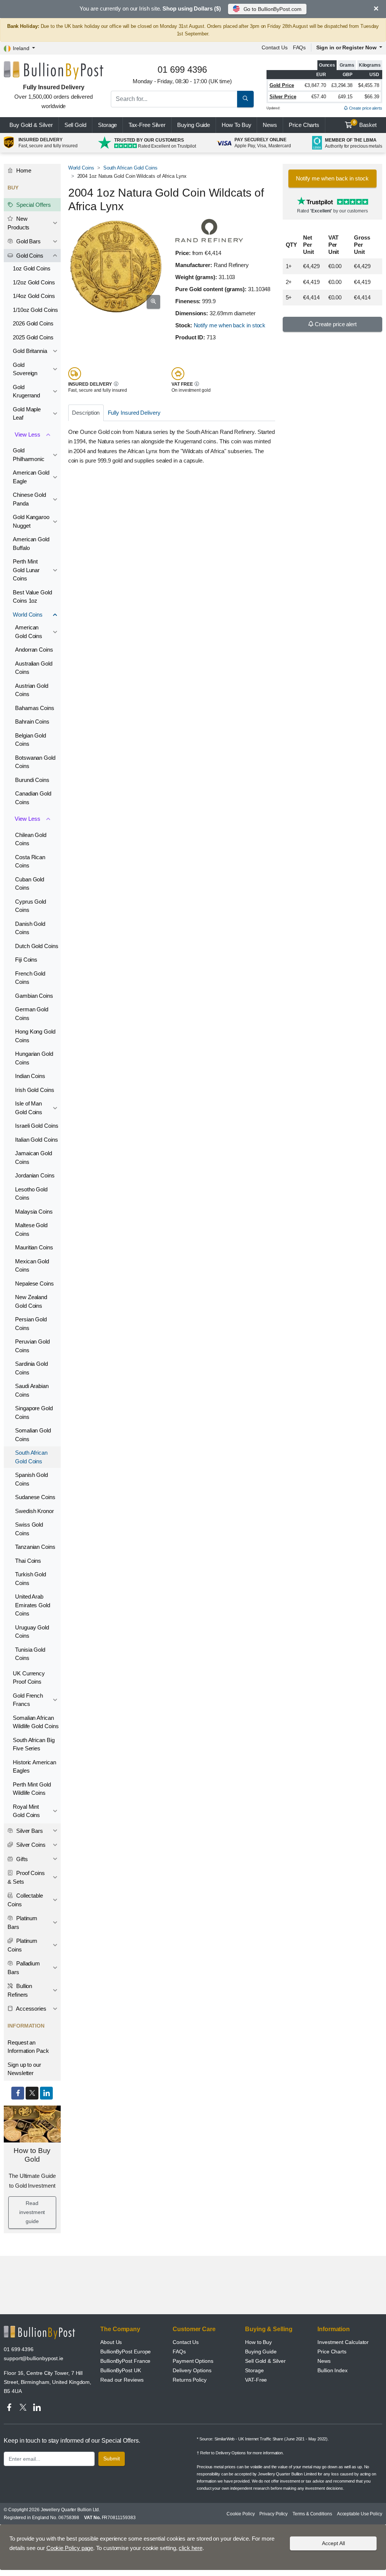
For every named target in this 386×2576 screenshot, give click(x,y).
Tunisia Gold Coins (30, 1654)
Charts (304, 125)
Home (23, 170)
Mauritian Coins (34, 1247)
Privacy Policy (273, 2514)
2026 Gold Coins (33, 323)
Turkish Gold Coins (31, 1579)
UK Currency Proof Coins (29, 1678)
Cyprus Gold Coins (31, 906)
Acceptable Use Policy (360, 2514)
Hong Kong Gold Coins (35, 1036)
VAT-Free (256, 2380)
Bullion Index (332, 2370)
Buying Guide (194, 125)
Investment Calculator (343, 2342)
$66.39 (372, 97)
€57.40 (319, 97)
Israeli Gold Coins (37, 1126)
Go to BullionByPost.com (273, 9)
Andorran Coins (34, 650)
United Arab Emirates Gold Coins (33, 1605)
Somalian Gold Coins (33, 1435)
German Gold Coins (32, 1014)
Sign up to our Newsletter (24, 2069)
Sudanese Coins (35, 1497)
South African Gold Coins (130, 168)
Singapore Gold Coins (34, 1412)
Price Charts (332, 2352)
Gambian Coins (34, 996)
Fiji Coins (26, 960)
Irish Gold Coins (35, 1090)
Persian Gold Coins (31, 1324)
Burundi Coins (32, 780)
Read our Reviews (122, 2380)
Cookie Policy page (70, 2548)
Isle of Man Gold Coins (29, 1108)
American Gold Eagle (31, 477)
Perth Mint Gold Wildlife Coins (32, 1789)
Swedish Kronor (34, 1511)
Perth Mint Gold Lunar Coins (26, 570)
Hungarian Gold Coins (34, 1058)
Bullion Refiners (20, 1990)
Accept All (333, 2543)
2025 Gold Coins (33, 337)
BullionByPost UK (121, 2370)
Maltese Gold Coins (31, 1229)
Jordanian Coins (35, 1175)
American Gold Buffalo (31, 544)
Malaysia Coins (34, 1212)
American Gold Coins (29, 632)
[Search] (245, 99)
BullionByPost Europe (126, 2352)
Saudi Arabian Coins (32, 1390)
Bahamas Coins (35, 708)
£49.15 (345, 97)
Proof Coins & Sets (26, 1877)
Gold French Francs (28, 1700)
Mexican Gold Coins (32, 1266)
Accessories (31, 2009)
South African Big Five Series (34, 1744)
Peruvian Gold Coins (32, 1346)
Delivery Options (192, 2370)
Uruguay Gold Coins (32, 1632)
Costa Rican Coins (30, 861)
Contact (275, 47)
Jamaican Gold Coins (34, 1157)
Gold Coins (29, 256)
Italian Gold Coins (37, 1140)
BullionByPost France (125, 2361)
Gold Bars (28, 241)
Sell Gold (75, 125)
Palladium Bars (24, 1968)
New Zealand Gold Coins (31, 1301)
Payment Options (193, 2361)
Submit (112, 2458)
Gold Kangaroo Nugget (31, 521)
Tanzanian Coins (35, 1547)
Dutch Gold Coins (37, 946)
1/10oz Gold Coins (35, 310)
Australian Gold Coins (34, 668)
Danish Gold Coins (30, 928)
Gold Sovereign (25, 369)
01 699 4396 (19, 2349)
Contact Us (186, 2342)
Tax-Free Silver (147, 125)
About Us (111, 2342)
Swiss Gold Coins (29, 1529)
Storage (107, 125)
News (270, 125)
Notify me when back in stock (230, 325)
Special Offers (33, 205)
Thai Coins (28, 1561)
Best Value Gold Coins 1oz (32, 597)
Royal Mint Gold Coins (26, 1811)
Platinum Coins (22, 1945)
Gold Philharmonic (29, 455)
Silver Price (283, 97)
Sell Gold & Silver (265, 2361)
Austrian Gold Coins (32, 690)
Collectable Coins (25, 1900)
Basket (365, 124)
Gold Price (282, 85)
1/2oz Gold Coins (34, 282)
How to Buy (258, 2342)
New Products (18, 223)
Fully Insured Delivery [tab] (134, 413)
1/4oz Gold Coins (34, 296)
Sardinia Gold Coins (31, 1368)
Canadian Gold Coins (33, 798)
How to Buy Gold (32, 2155)
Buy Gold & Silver (31, 125)
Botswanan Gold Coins (35, 762)
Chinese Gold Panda (29, 499)
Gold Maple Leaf (27, 414)
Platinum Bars (22, 1922)
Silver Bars (29, 1831)
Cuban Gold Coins (30, 884)
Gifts (21, 1859)
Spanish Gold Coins (31, 1479)
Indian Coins (30, 1076)
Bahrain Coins (32, 721)
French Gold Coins (30, 978)
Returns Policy (190, 2380)
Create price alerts (365, 108)
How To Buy (236, 125)
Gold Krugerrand (26, 391)
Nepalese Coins (34, 1283)
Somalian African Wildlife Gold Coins (36, 1722)
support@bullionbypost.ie (34, 2358)
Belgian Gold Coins (31, 740)
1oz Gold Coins (32, 268)
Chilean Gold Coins (31, 839)
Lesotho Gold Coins (31, 1194)
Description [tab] (86, 413)
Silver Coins (30, 1845)
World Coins (81, 168)
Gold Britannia (30, 351)
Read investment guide (32, 2212)
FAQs (299, 47)
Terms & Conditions (312, 2514)
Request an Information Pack (28, 2047)
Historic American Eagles (34, 1767)
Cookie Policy (240, 2514)
